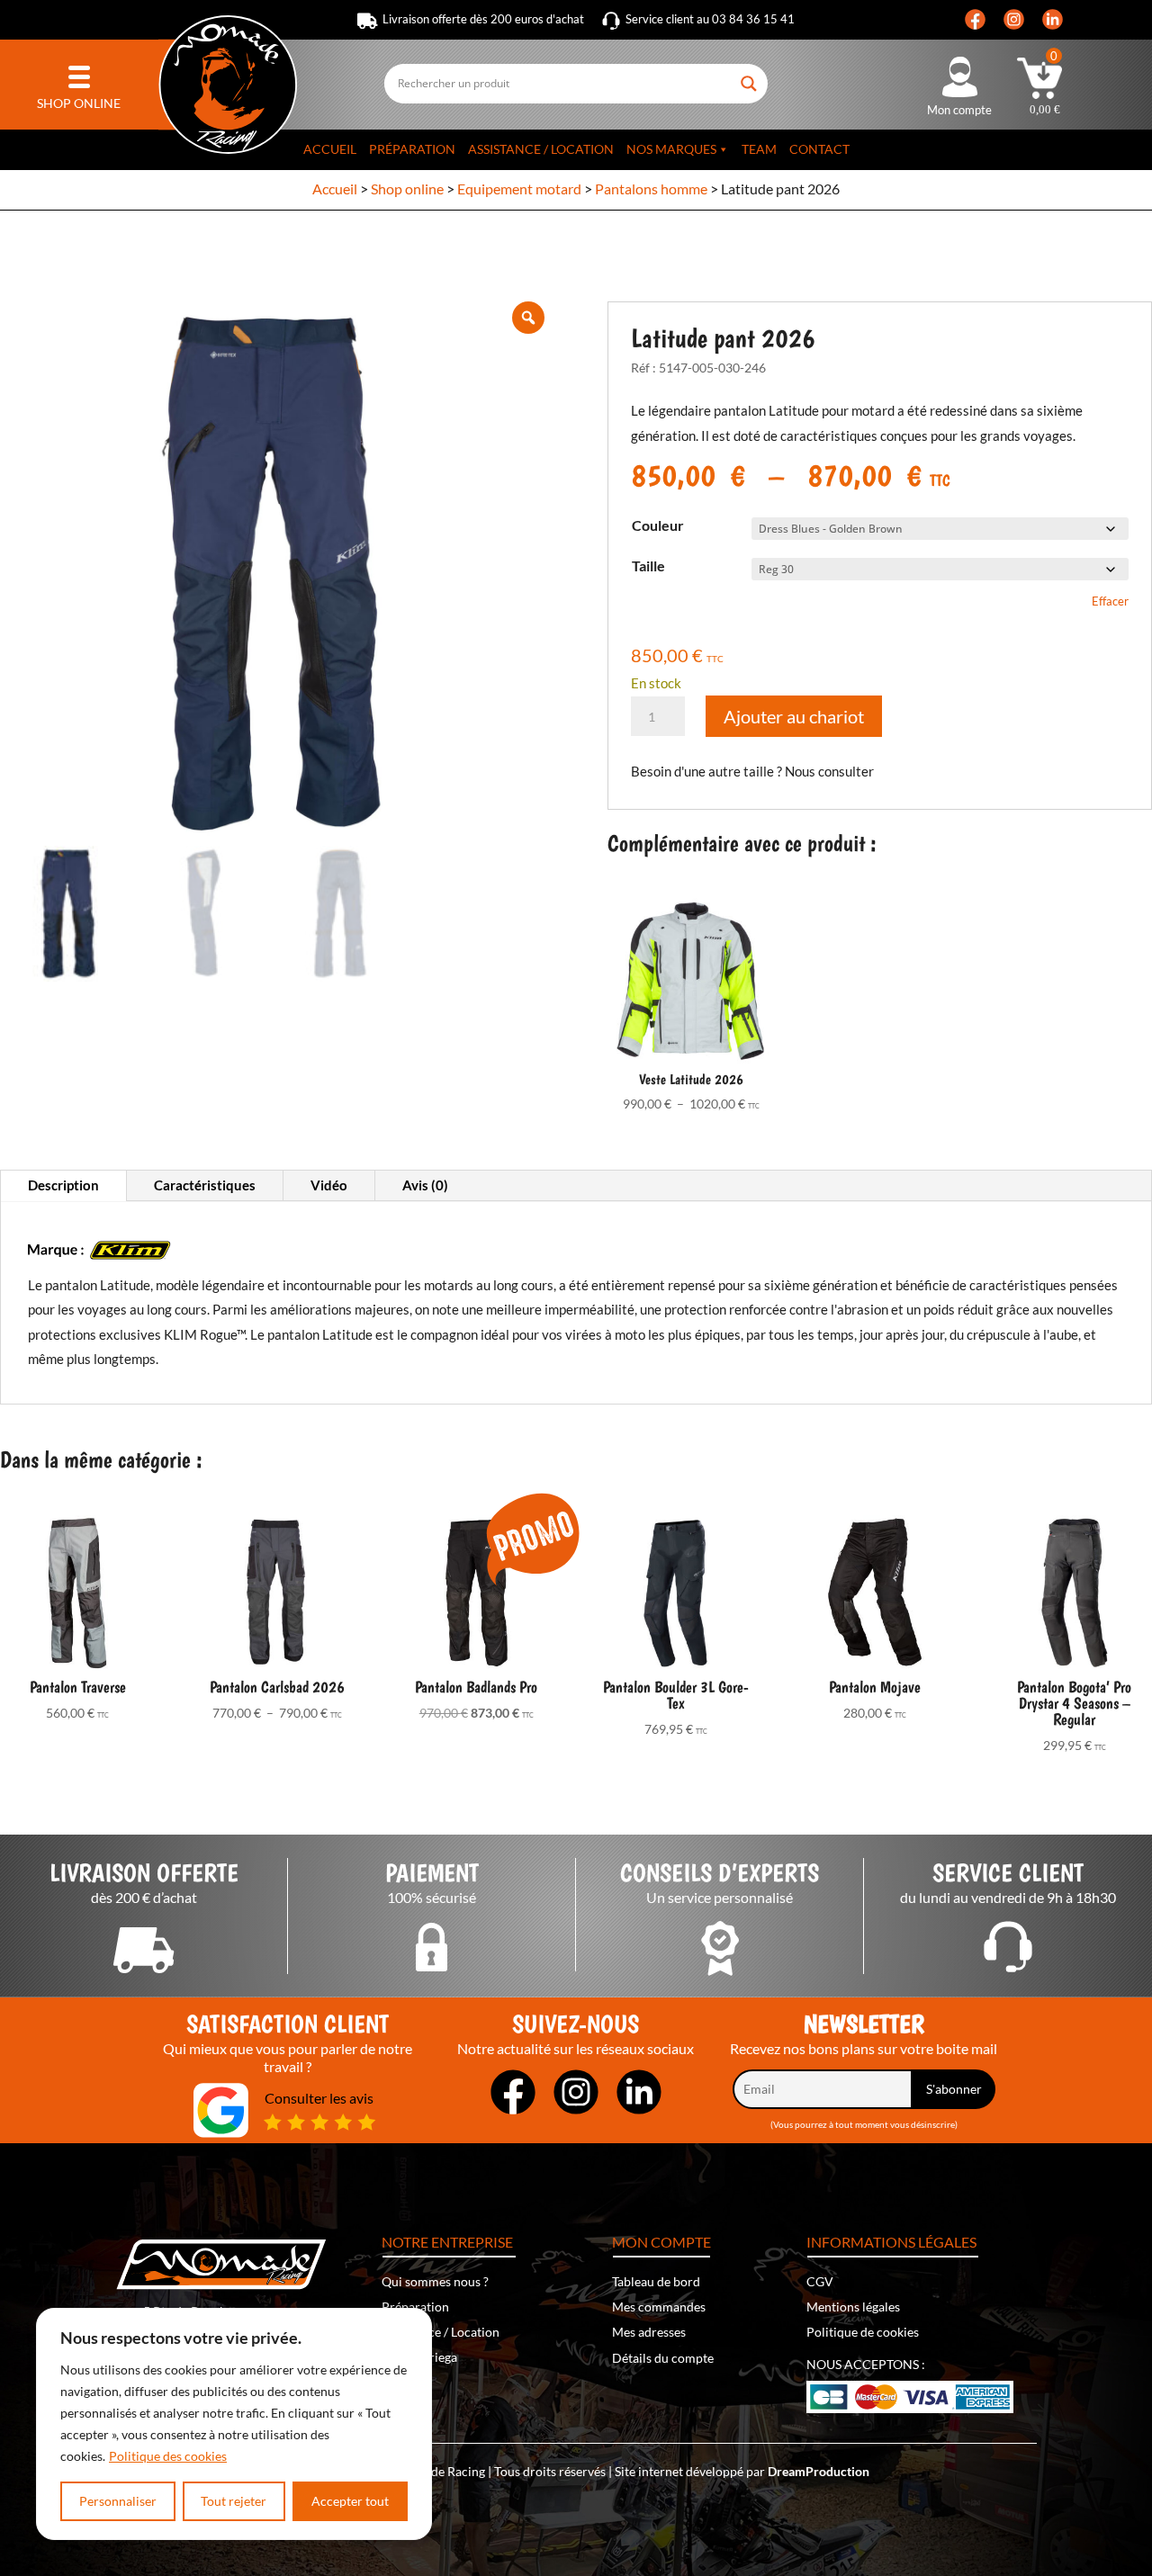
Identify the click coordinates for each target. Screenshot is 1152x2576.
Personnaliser (118, 2501)
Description (63, 1185)
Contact (819, 149)
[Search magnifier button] (750, 76)
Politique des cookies (168, 2456)
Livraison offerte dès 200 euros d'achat (483, 19)
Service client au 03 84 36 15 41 (710, 19)
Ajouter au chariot (794, 716)
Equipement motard (519, 188)
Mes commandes (659, 2307)
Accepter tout (350, 2501)
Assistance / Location (541, 149)
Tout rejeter (234, 2501)
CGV (820, 2281)
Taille (648, 565)
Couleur (658, 525)
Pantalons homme (651, 188)
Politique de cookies (863, 2332)
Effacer (1110, 601)
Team (759, 149)
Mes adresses (649, 2332)
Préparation (412, 149)
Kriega (439, 2357)
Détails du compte (663, 2358)
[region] (234, 2424)
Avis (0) (425, 1185)
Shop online (407, 188)
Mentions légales (853, 2307)
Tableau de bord (656, 2281)
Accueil (330, 149)
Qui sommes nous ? (435, 2281)
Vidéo (329, 1185)
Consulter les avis (319, 2098)
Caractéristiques (205, 1185)
